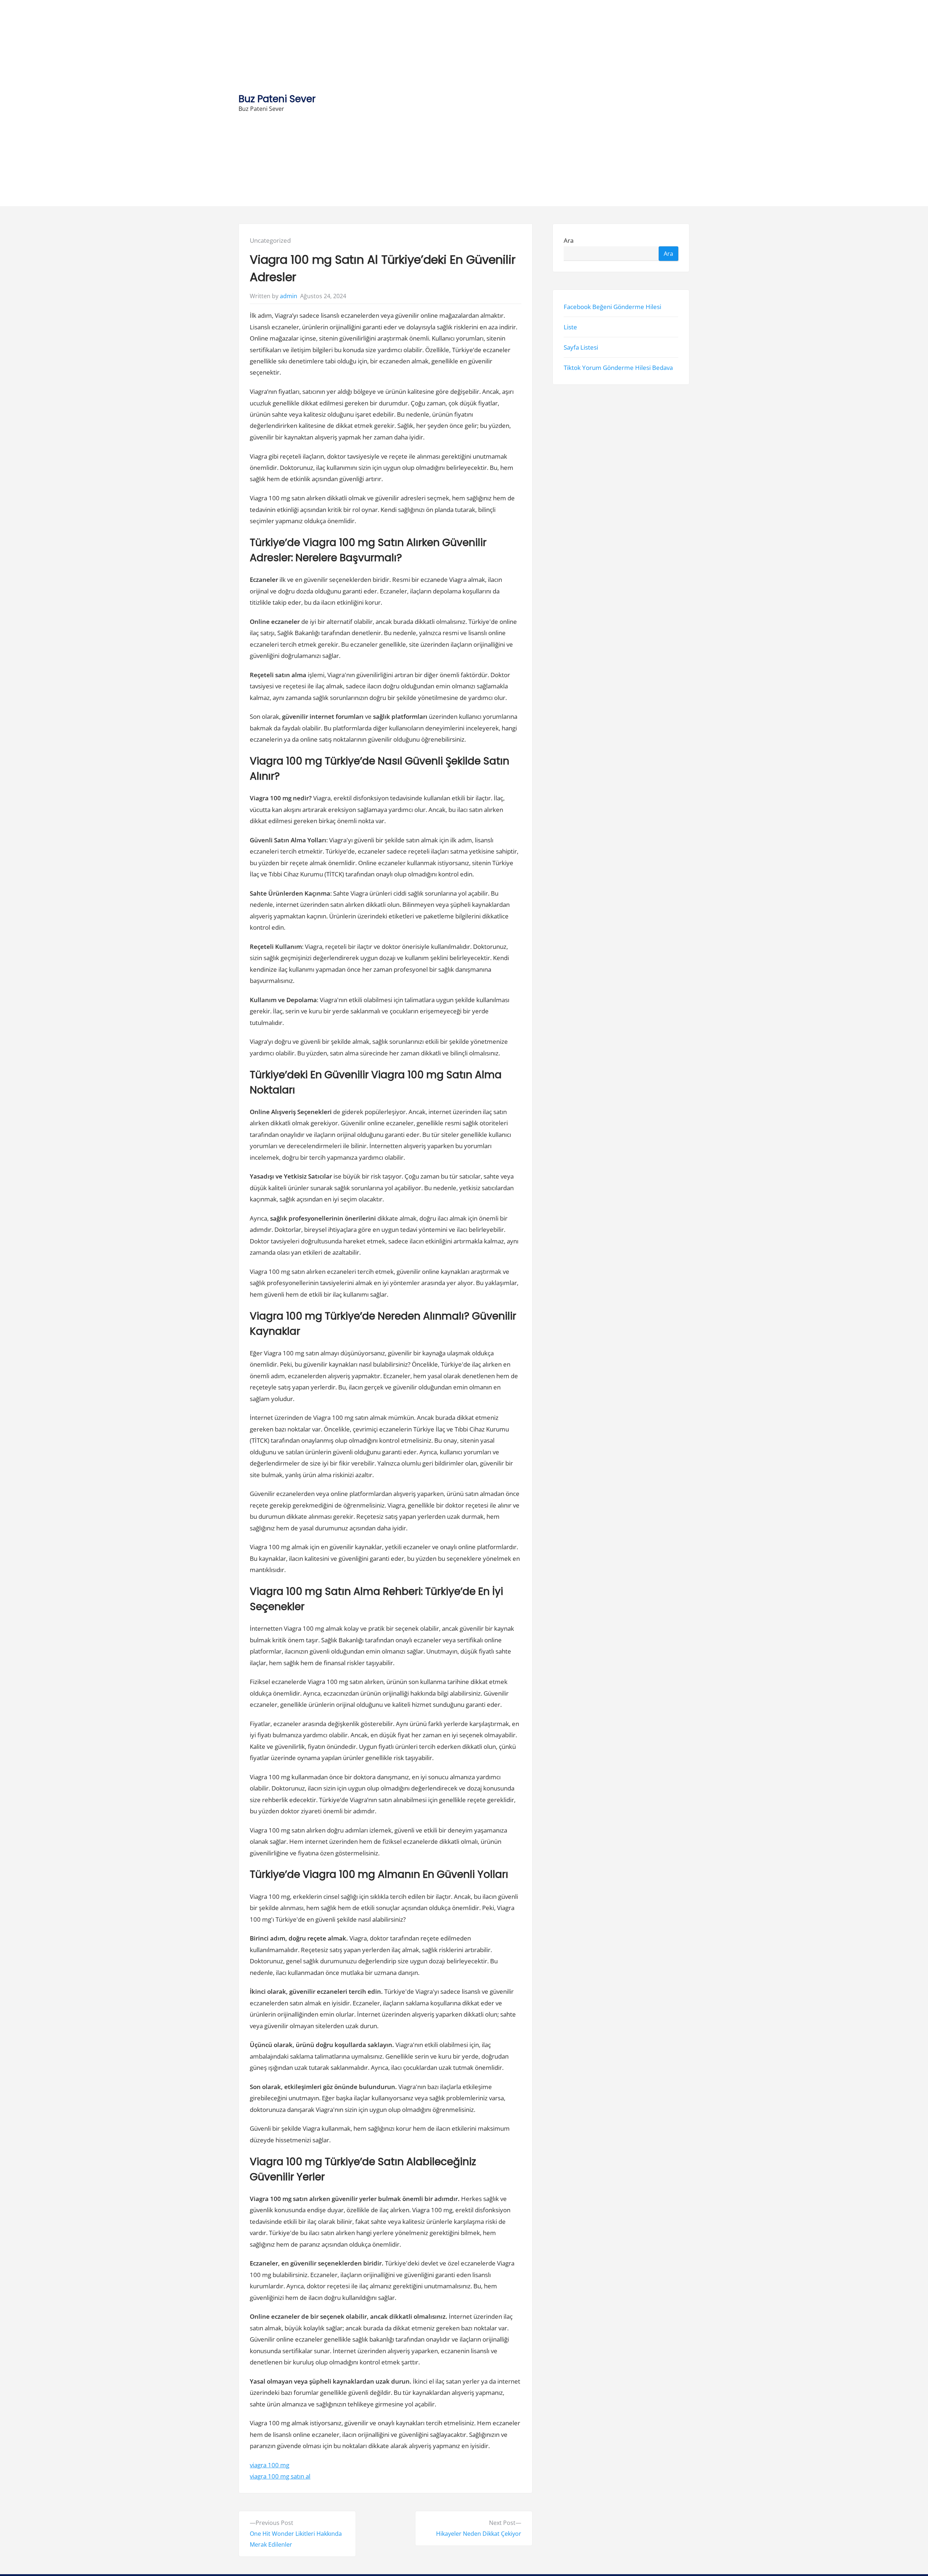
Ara (569, 240)
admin (289, 296)
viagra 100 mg (270, 2465)
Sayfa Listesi (581, 347)
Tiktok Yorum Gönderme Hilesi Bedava (618, 368)
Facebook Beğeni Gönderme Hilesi (612, 306)
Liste (570, 327)
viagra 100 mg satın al (280, 2476)
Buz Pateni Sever (277, 99)
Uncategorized (270, 240)
